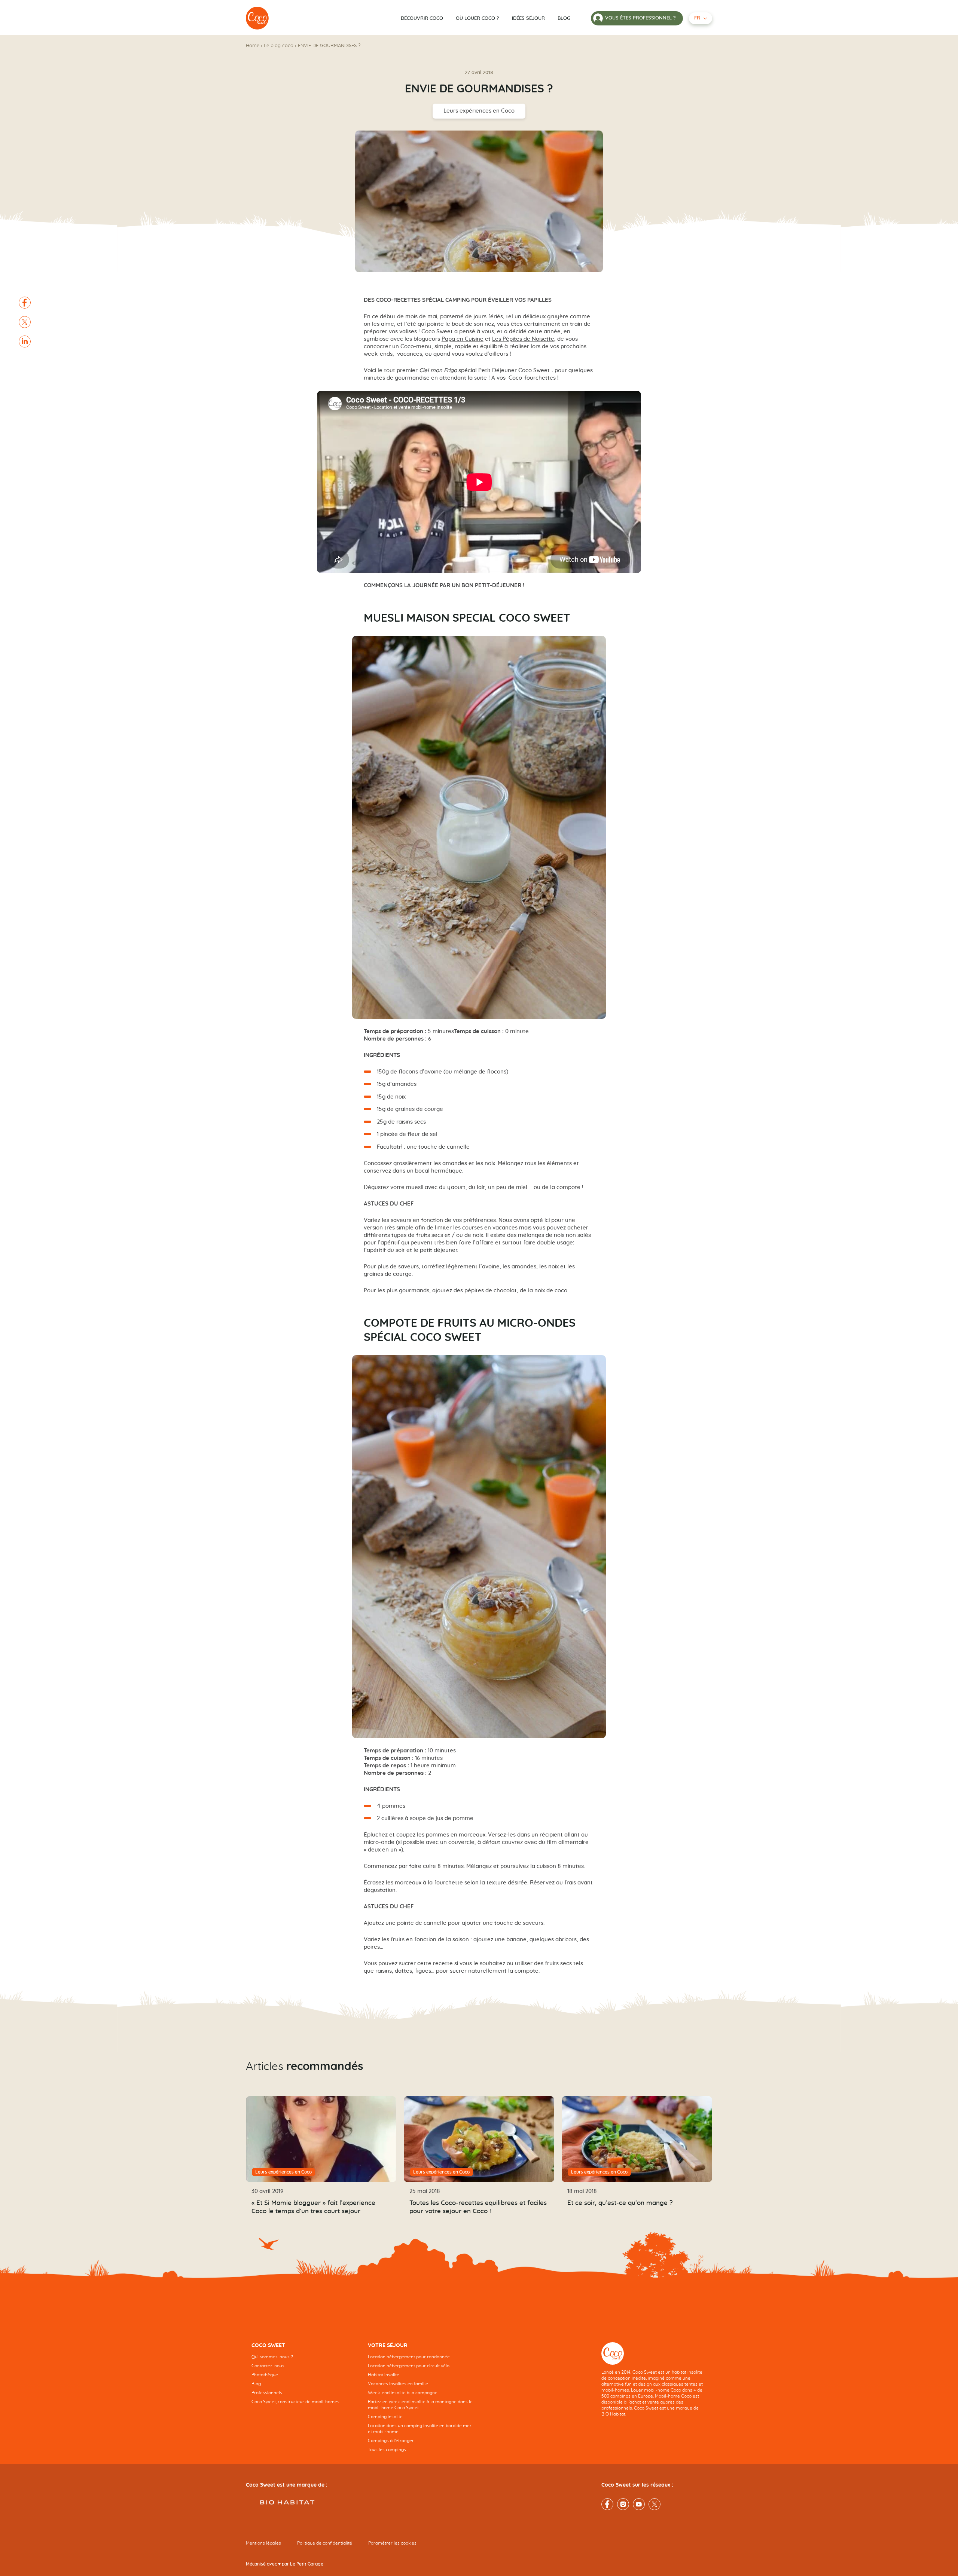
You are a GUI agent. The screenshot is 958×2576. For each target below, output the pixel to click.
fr (697, 18)
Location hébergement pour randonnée (409, 2357)
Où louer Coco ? (478, 19)
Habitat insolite (384, 2375)
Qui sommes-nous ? (272, 2357)
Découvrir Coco (422, 19)
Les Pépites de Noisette (523, 339)
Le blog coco (279, 46)
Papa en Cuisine (463, 339)
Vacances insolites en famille (398, 2384)
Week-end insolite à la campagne (403, 2393)
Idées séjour (528, 19)
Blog (564, 19)
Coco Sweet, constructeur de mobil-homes (295, 2402)
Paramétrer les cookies (392, 2543)
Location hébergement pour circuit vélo (409, 2366)
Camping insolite (385, 2417)
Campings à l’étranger (391, 2441)
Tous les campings (387, 2450)
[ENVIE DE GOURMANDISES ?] (257, 18)
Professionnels (267, 2393)
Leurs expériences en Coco (479, 111)
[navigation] (304, 2379)
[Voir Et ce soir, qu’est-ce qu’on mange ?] (637, 2139)
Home (253, 46)
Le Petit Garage (307, 2564)
